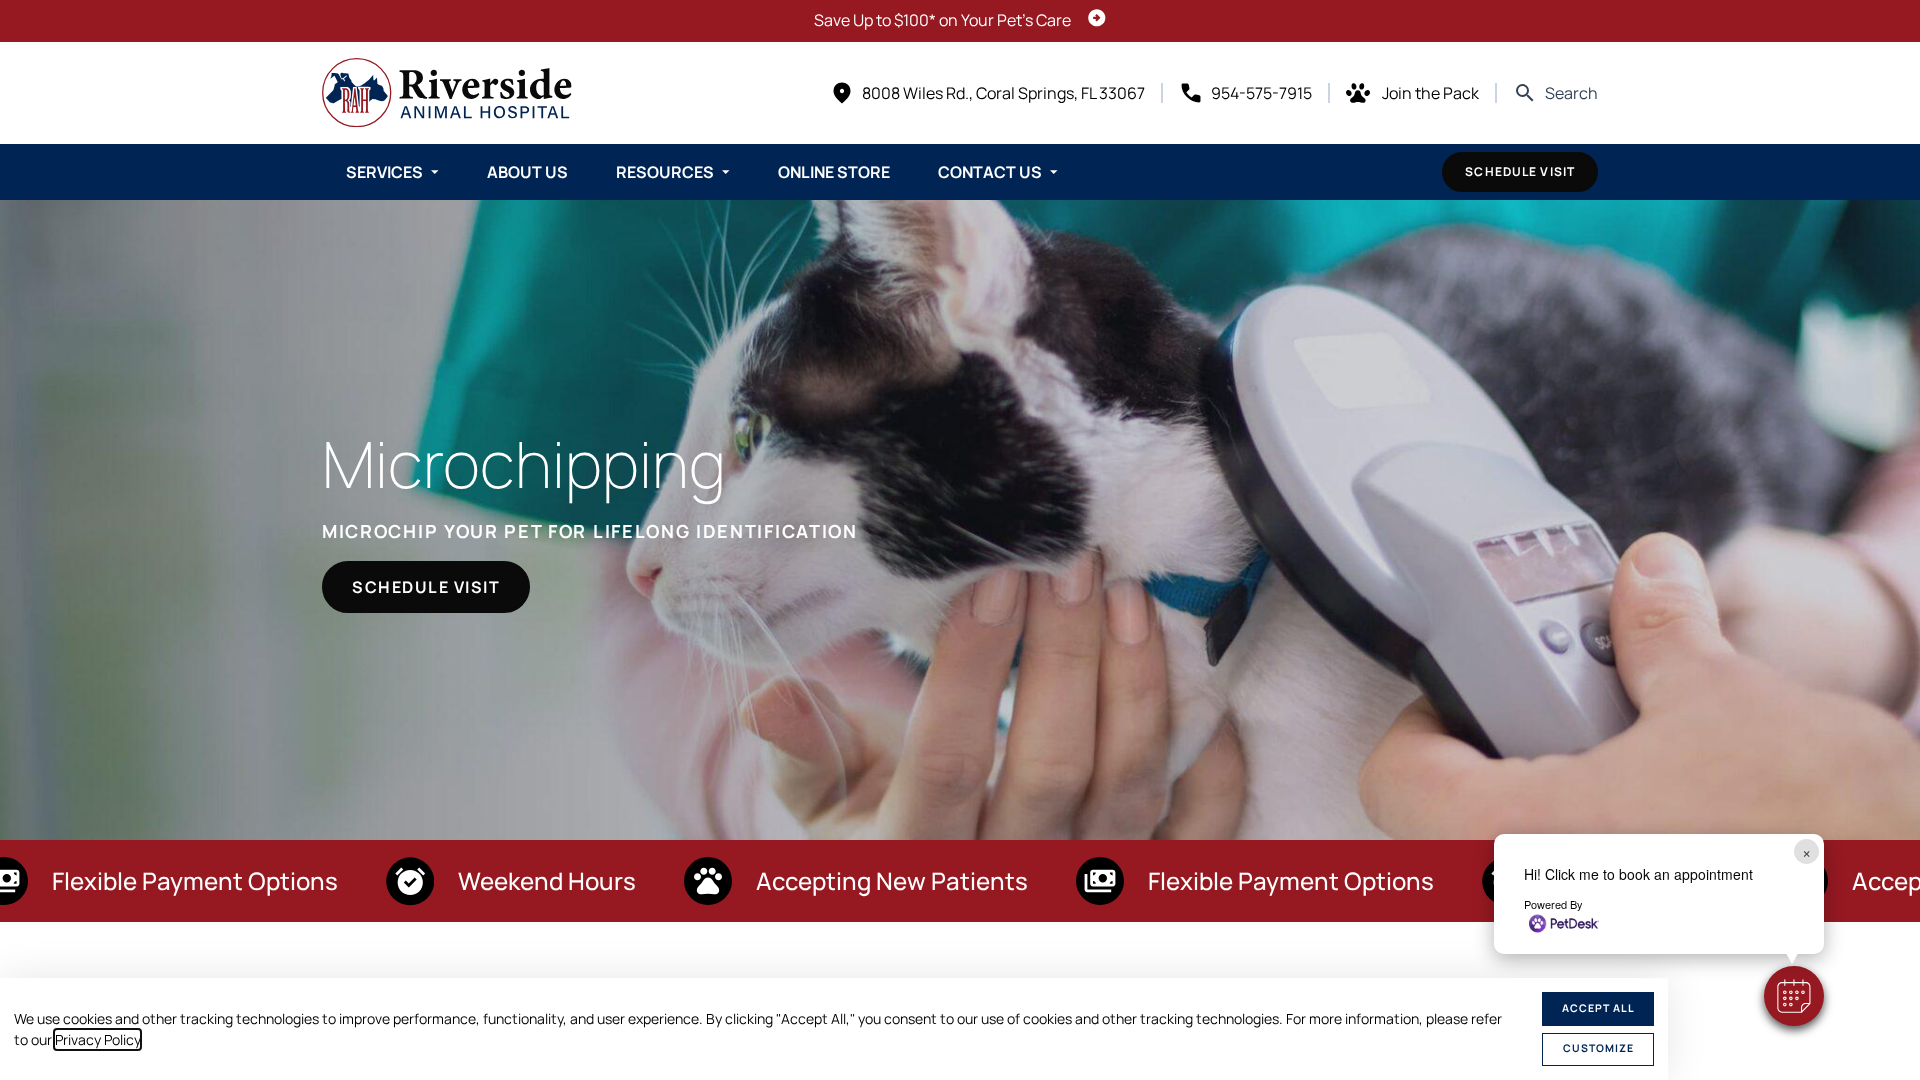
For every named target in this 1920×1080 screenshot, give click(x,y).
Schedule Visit (1520, 171)
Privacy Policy (97, 1039)
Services (384, 172)
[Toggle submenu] (435, 172)
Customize (1598, 1048)
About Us (527, 172)
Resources (665, 172)
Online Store (834, 172)
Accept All (1598, 1008)
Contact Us (990, 172)
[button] (1794, 996)
